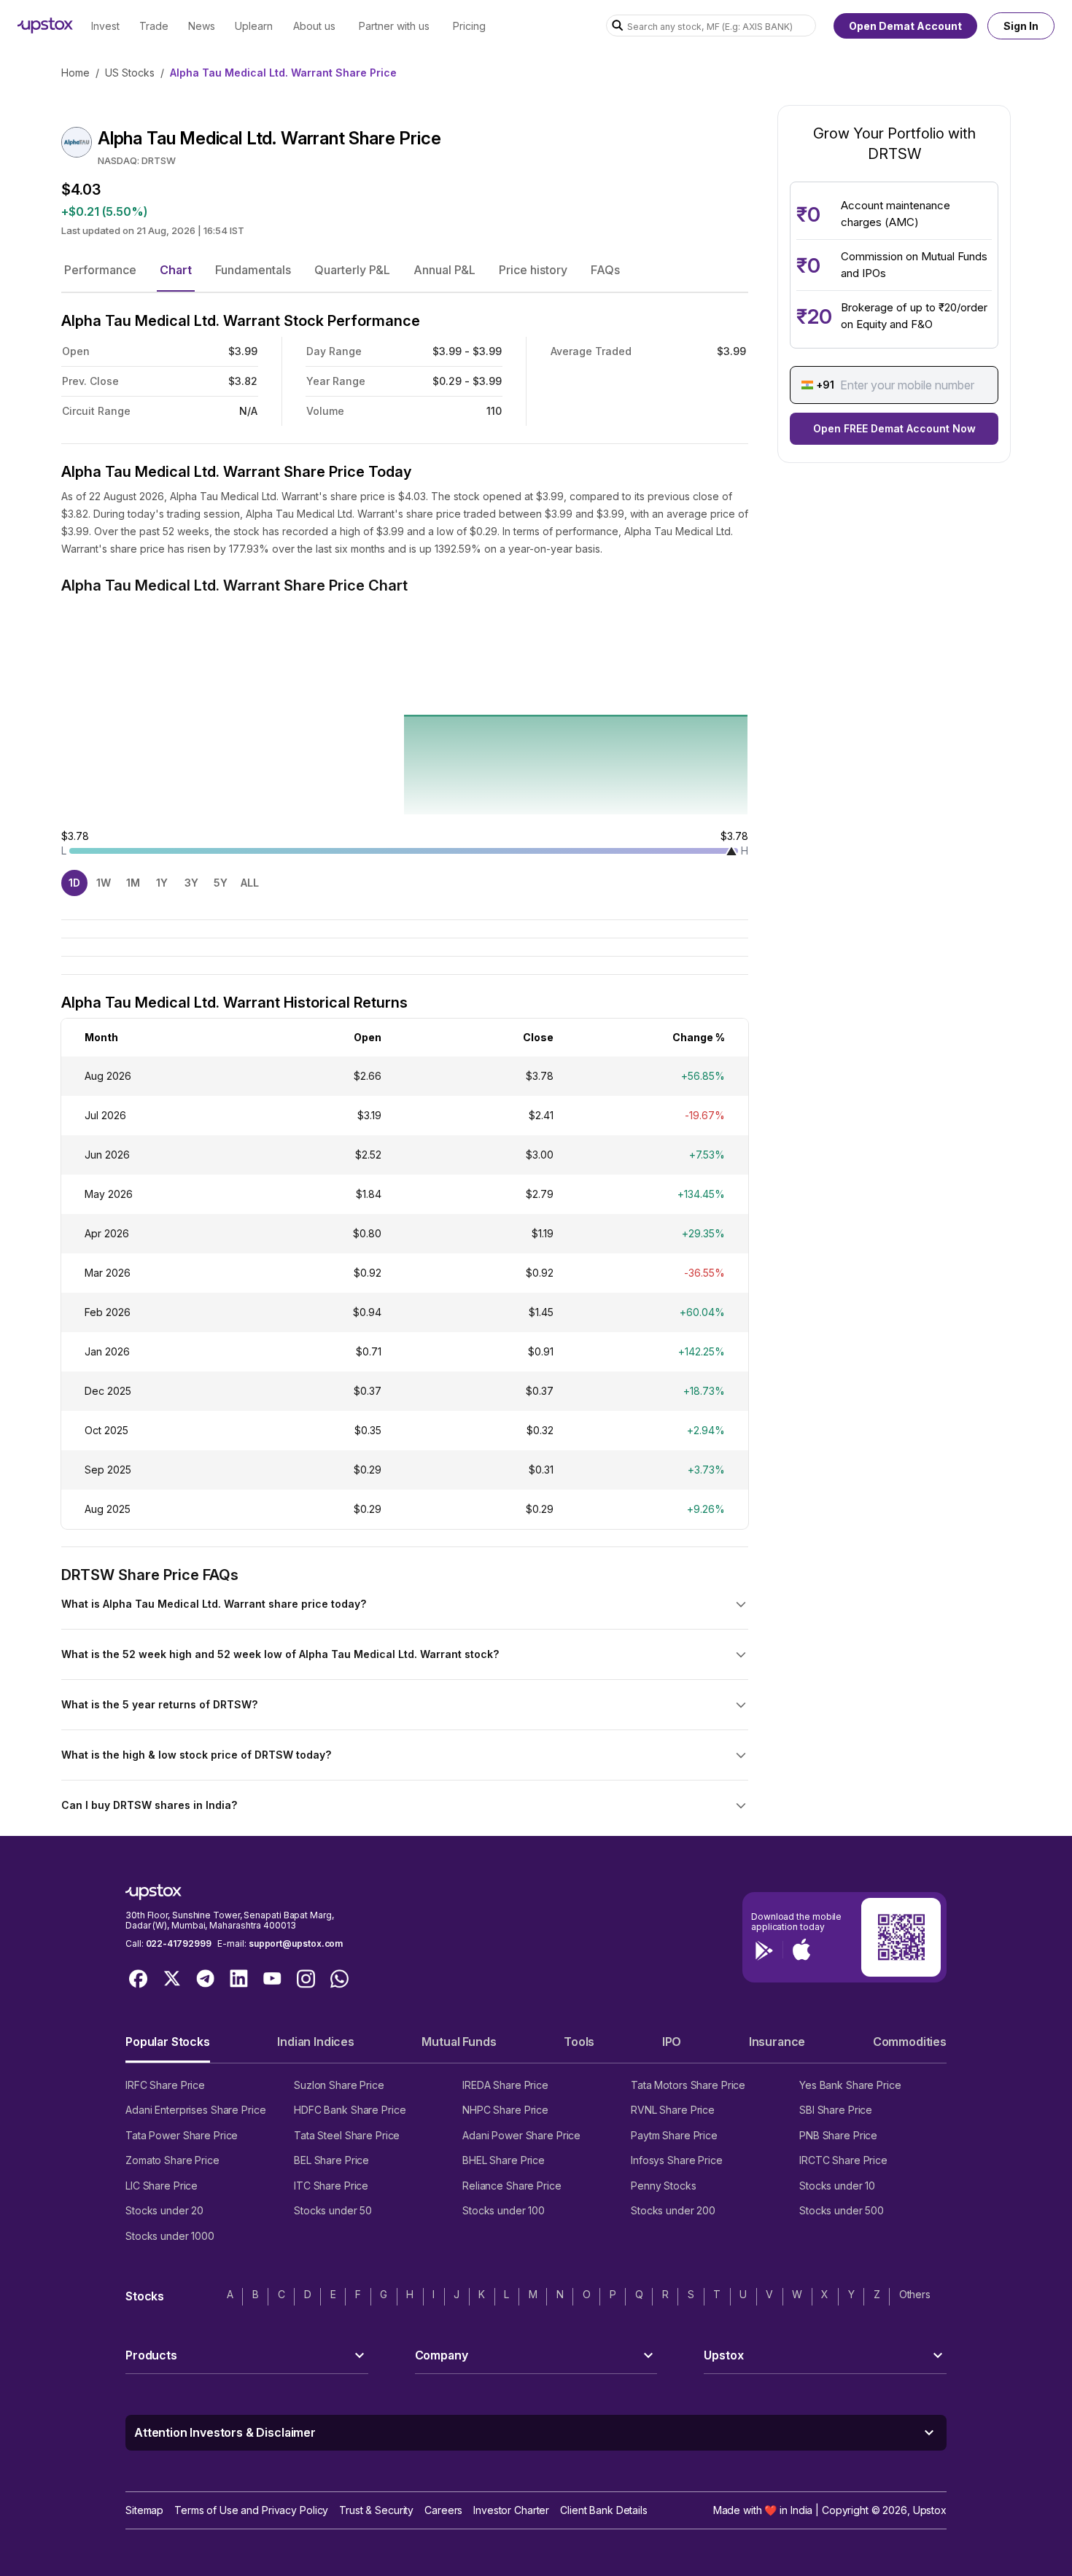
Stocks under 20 (164, 2210)
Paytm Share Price (674, 2135)
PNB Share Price (838, 2135)
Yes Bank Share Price (850, 2085)
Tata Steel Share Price (347, 2135)
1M (133, 883)
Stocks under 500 (842, 2210)
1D (74, 883)
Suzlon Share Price (339, 2085)
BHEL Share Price (504, 2160)
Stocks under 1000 (170, 2236)
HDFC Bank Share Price (350, 2110)
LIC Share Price (162, 2186)
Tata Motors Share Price (688, 2085)
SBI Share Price (836, 2110)
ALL (250, 883)
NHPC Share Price (505, 2110)
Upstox (930, 2510)
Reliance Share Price (512, 2186)
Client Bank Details (604, 2510)
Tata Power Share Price (182, 2135)
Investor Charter (511, 2510)
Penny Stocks (664, 2186)
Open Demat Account (905, 26)
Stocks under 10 (837, 2186)
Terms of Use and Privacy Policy (251, 2510)
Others (915, 2294)
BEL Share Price (331, 2160)
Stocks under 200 (673, 2210)
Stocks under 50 (333, 2210)
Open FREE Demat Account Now (894, 428)
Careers (443, 2510)
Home (75, 73)
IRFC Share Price (165, 2085)
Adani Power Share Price (521, 2135)
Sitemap (144, 2510)
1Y (162, 883)
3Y (191, 883)
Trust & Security (376, 2510)
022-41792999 (179, 1943)
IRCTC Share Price (843, 2160)
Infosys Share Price (677, 2160)
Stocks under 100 (504, 2210)
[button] (100, 270)
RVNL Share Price (673, 2110)
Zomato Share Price (172, 2160)
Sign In (1021, 26)
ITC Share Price (331, 2186)
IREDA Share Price (505, 2085)
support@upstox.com (296, 1943)
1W (104, 883)
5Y (221, 883)
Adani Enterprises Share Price (195, 2110)
